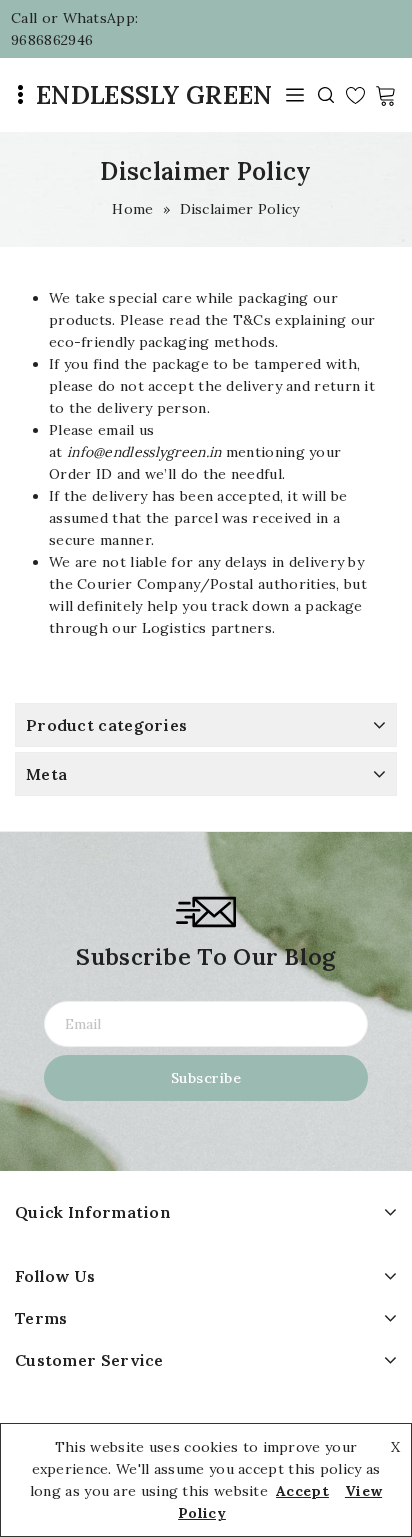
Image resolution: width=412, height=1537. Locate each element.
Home (132, 209)
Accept (302, 1491)
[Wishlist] (356, 95)
